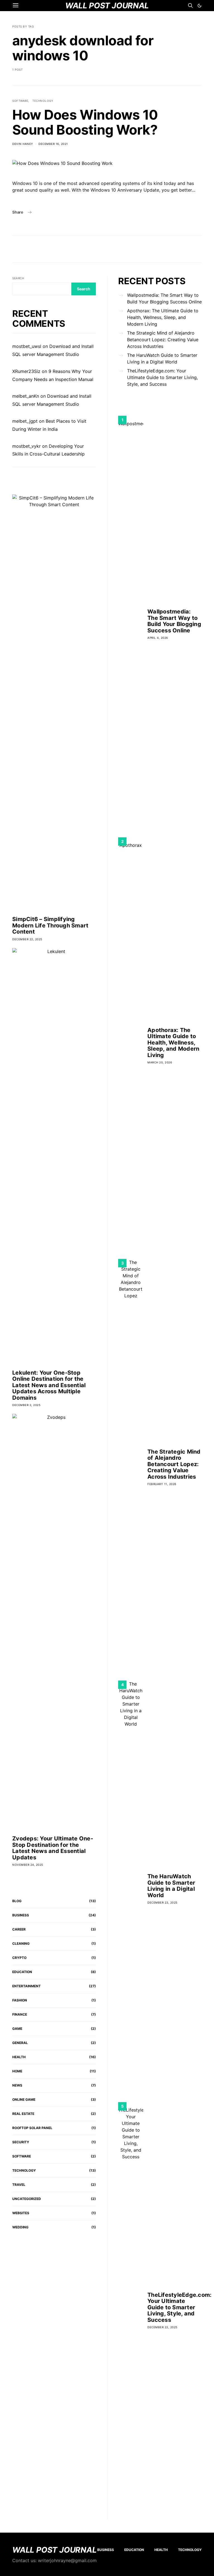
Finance (20, 2014)
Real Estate (23, 2114)
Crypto (19, 1958)
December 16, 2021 (53, 144)
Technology (43, 101)
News (17, 2085)
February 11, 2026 (162, 1484)
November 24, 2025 (28, 1865)
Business (21, 1915)
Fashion (20, 2000)
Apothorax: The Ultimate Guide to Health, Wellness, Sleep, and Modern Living (163, 317)
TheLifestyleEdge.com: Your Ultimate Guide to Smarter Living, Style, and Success (162, 377)
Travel (19, 2185)
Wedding (20, 2227)
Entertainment (26, 1986)
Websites (21, 2213)
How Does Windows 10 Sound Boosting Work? (85, 122)
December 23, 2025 (162, 1902)
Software (20, 101)
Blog (17, 1901)
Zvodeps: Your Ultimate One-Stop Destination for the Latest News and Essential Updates (53, 1848)
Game (17, 2029)
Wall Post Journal (54, 2550)
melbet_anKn (26, 396)
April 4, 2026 (158, 638)
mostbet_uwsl (27, 346)
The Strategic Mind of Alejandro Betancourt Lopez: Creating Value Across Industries (163, 340)
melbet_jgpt (25, 421)
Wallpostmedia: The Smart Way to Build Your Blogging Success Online (164, 298)
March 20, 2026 (160, 1062)
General (20, 2043)
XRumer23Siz (26, 371)
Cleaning (21, 1943)
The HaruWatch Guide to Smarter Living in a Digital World (162, 358)
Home (17, 2071)
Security (21, 2142)
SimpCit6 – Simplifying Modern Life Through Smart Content (50, 925)
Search (18, 278)
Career (19, 1929)
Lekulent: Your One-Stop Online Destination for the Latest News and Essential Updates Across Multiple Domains (49, 1385)
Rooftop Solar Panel (32, 2128)
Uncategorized (27, 2199)
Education (22, 1972)
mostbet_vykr (26, 446)
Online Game (24, 2099)
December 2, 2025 (26, 1405)
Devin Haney (23, 144)
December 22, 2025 (27, 939)
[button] (200, 6)
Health (19, 2057)
